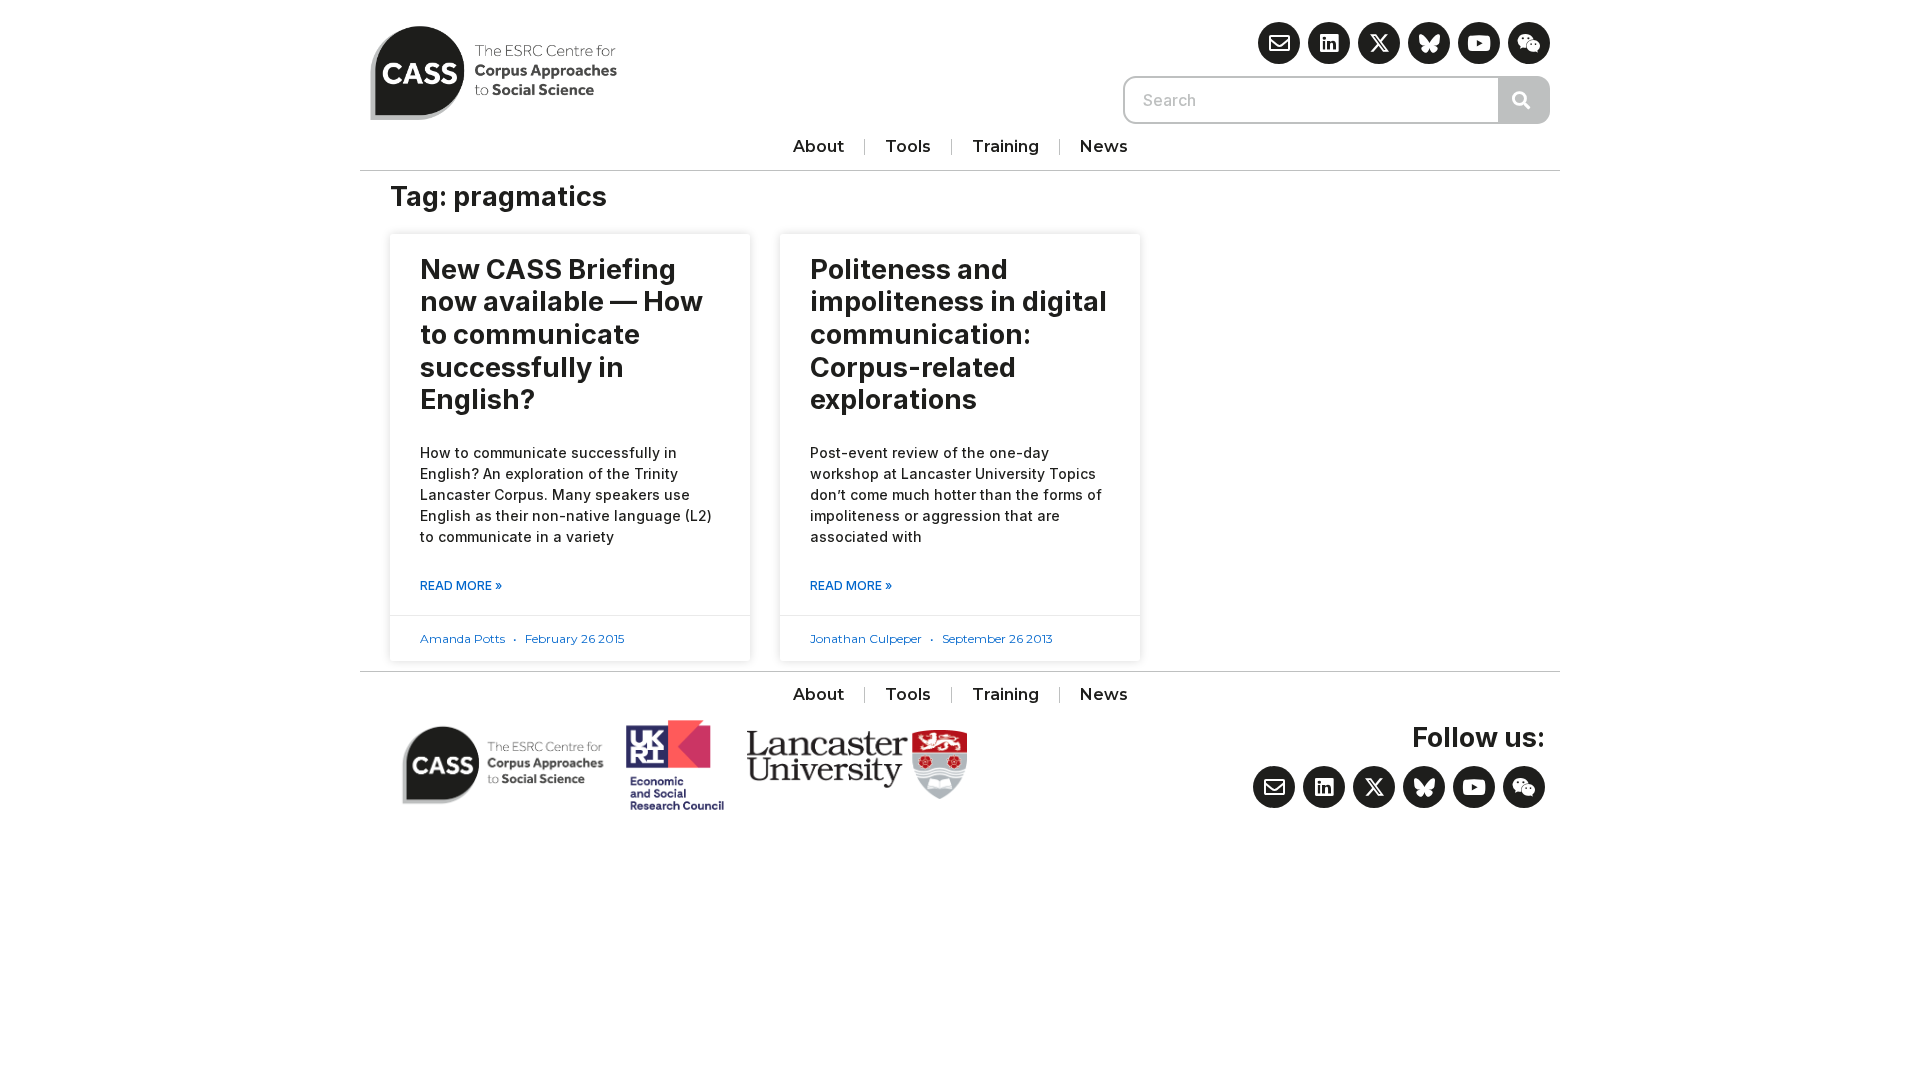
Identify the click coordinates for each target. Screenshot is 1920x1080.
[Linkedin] (1329, 43)
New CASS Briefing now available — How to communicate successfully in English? (561, 335)
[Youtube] (1479, 43)
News (1104, 146)
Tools (908, 146)
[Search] (1525, 100)
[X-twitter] (1379, 43)
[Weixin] (1529, 43)
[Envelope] (1279, 43)
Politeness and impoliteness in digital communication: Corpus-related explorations (958, 335)
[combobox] (1312, 100)
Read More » (461, 585)
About (818, 146)
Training (1005, 146)
